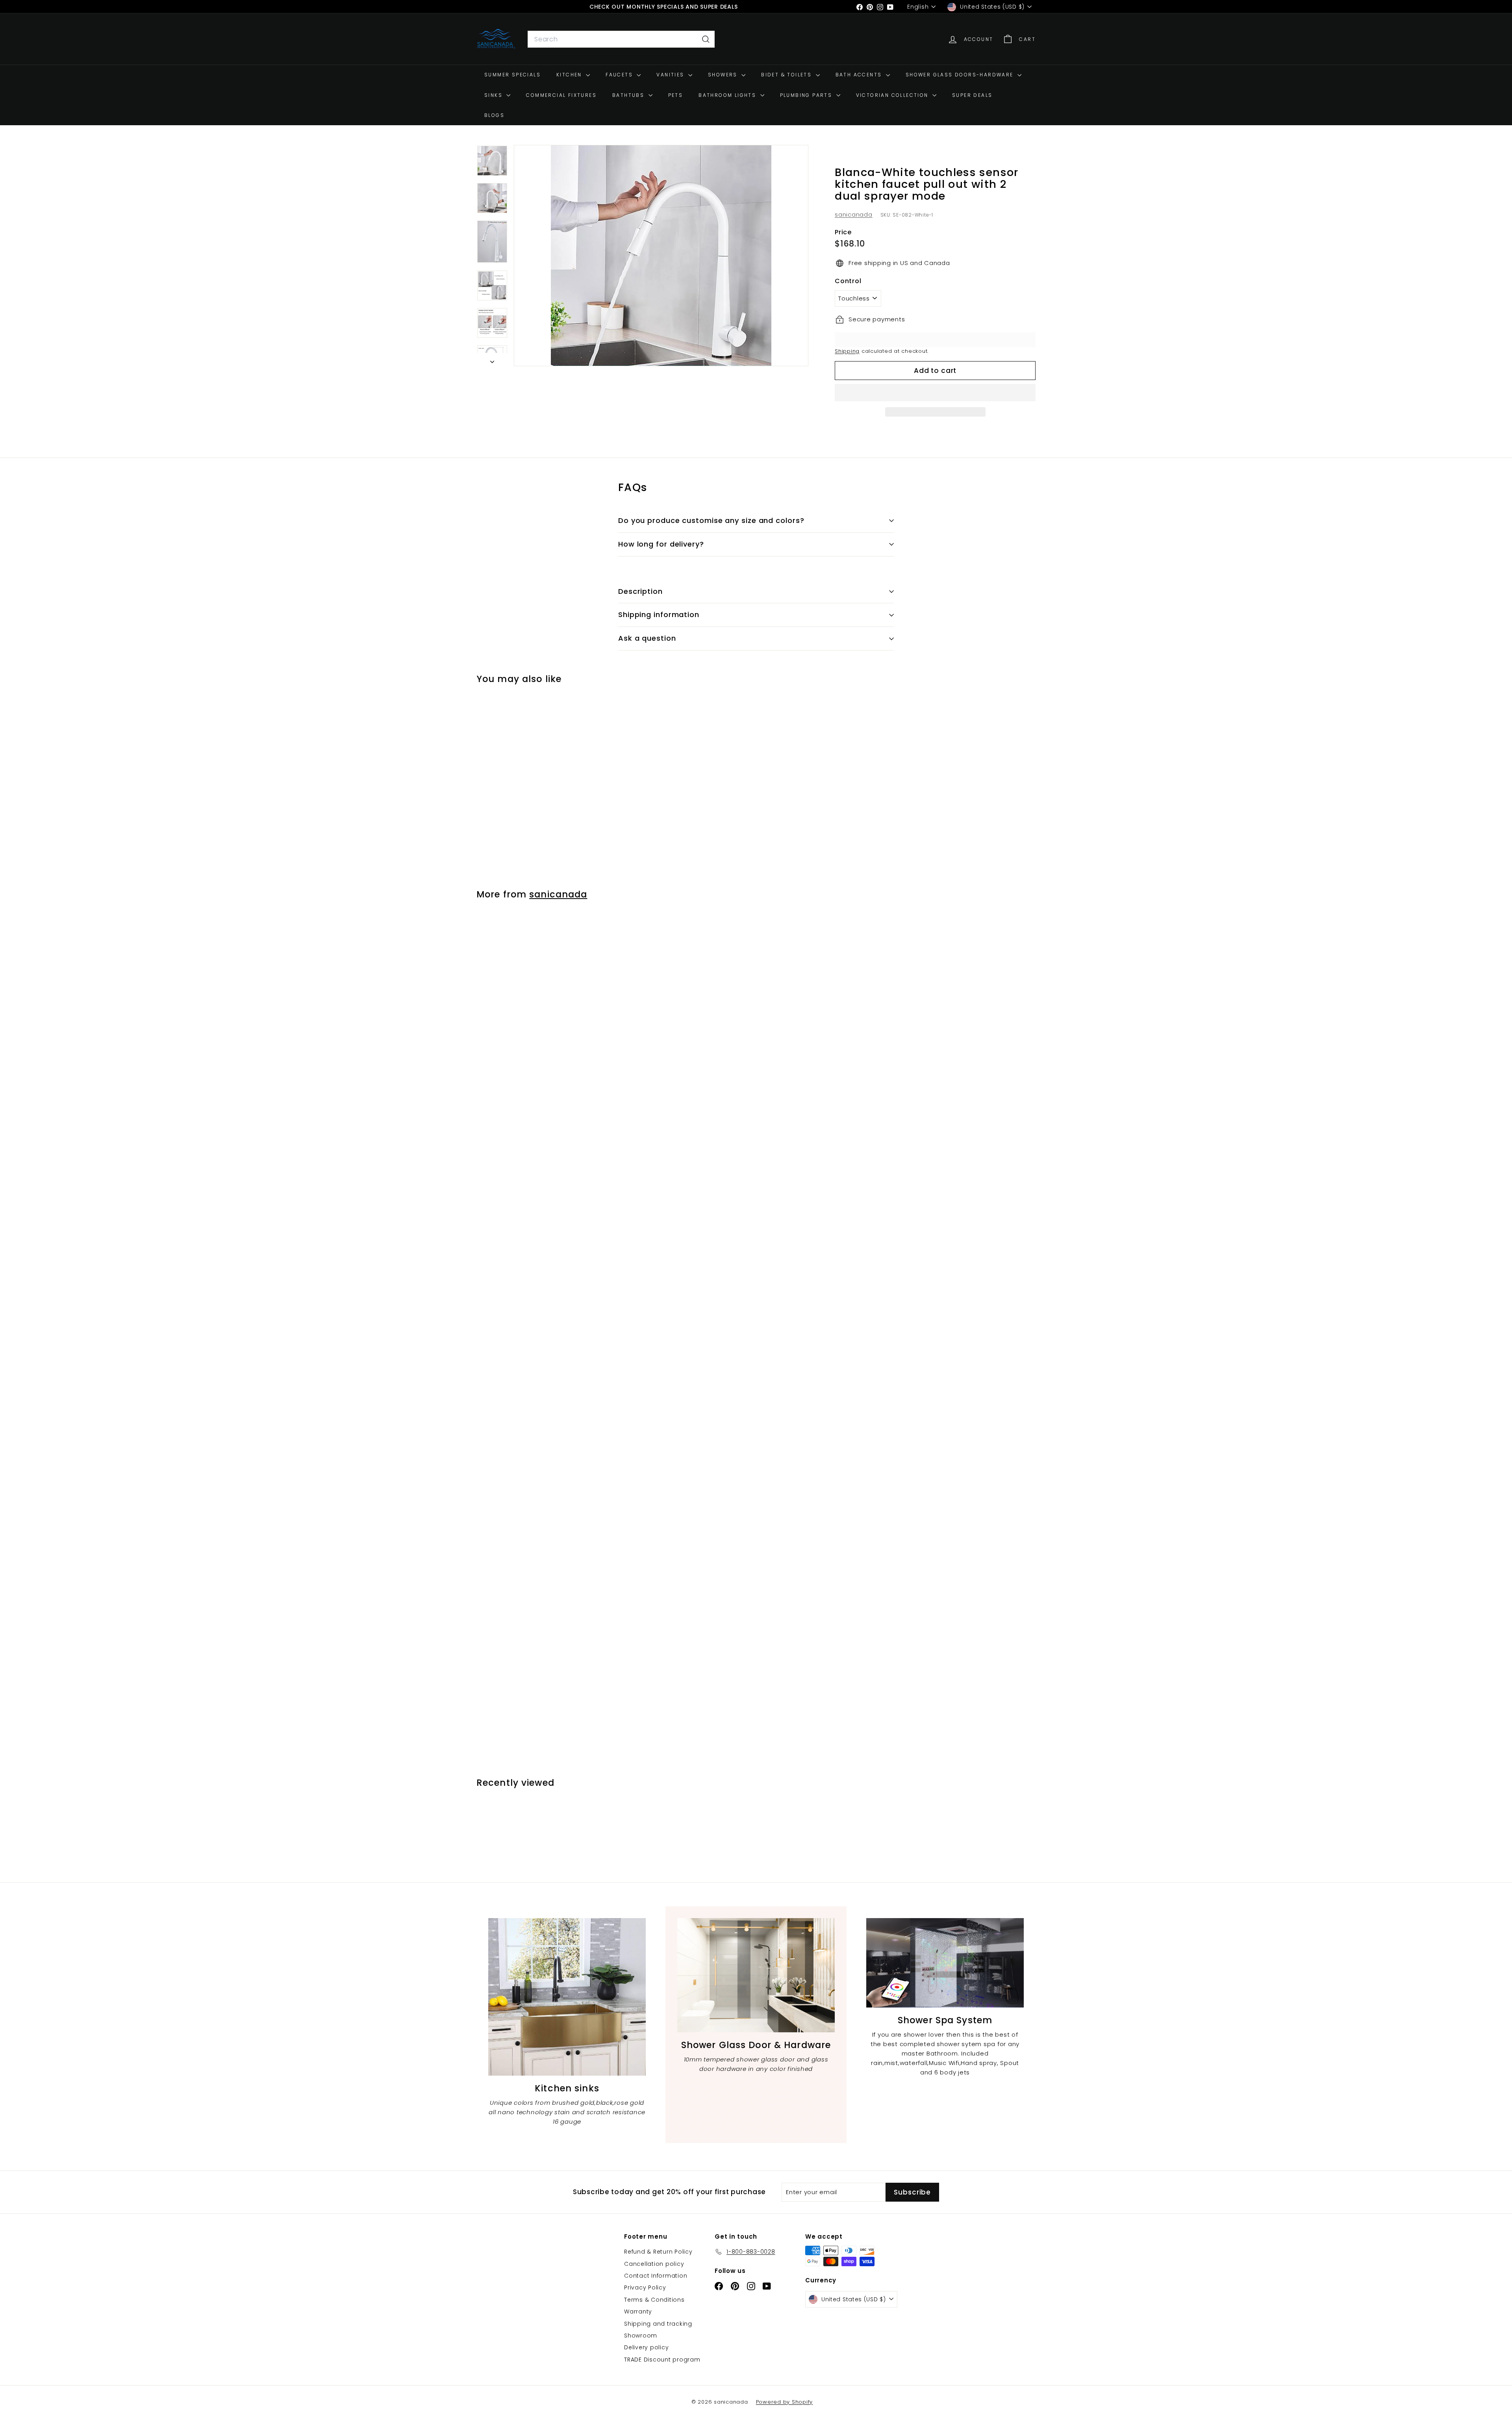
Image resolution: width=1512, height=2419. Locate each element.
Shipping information (659, 614)
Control (848, 281)
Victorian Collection (893, 95)
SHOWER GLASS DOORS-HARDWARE (961, 75)
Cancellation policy (654, 2264)
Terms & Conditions (654, 2300)
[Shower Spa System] (945, 1963)
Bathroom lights (728, 95)
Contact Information (656, 2276)
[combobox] (621, 39)
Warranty (638, 2311)
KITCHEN (570, 75)
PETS (676, 95)
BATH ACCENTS (860, 75)
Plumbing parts (807, 95)
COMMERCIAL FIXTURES (561, 95)
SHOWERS (724, 75)
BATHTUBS (629, 95)
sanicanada (854, 214)
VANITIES (671, 75)
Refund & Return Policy (658, 2252)
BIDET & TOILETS (787, 75)
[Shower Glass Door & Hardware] (756, 1975)
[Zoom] (661, 256)
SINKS (494, 95)
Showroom (641, 2336)
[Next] (492, 360)
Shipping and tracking (658, 2324)
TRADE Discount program (662, 2360)
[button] (935, 393)
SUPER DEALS (972, 95)
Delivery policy (646, 2347)
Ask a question (647, 638)
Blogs (494, 115)
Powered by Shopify (785, 2402)
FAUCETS (620, 75)
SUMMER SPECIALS (512, 75)
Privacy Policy (645, 2287)
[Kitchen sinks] (567, 1997)
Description (640, 591)
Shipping (847, 351)
